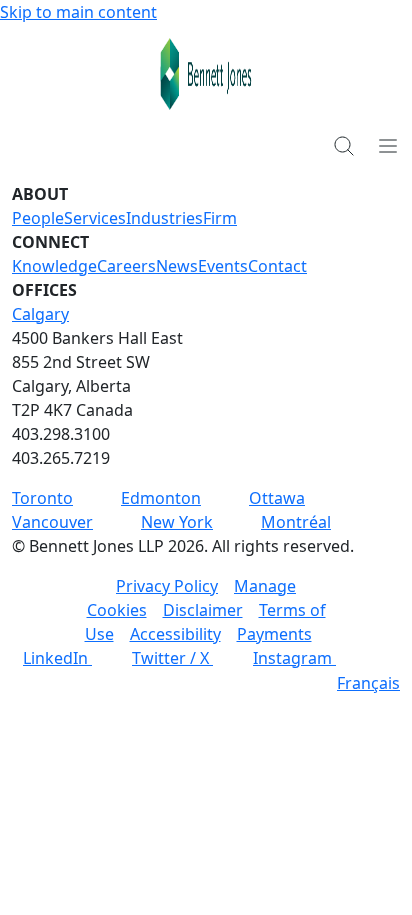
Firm (220, 218)
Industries (164, 218)
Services (95, 218)
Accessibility (175, 634)
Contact (277, 266)
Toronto (42, 498)
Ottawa (277, 498)
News (177, 266)
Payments (274, 634)
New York (177, 522)
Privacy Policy (167, 586)
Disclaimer (203, 610)
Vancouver (52, 522)
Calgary (40, 314)
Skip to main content (78, 12)
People (38, 218)
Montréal (296, 522)
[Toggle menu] (388, 145)
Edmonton (161, 498)
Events (223, 266)
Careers (126, 266)
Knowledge (54, 266)
